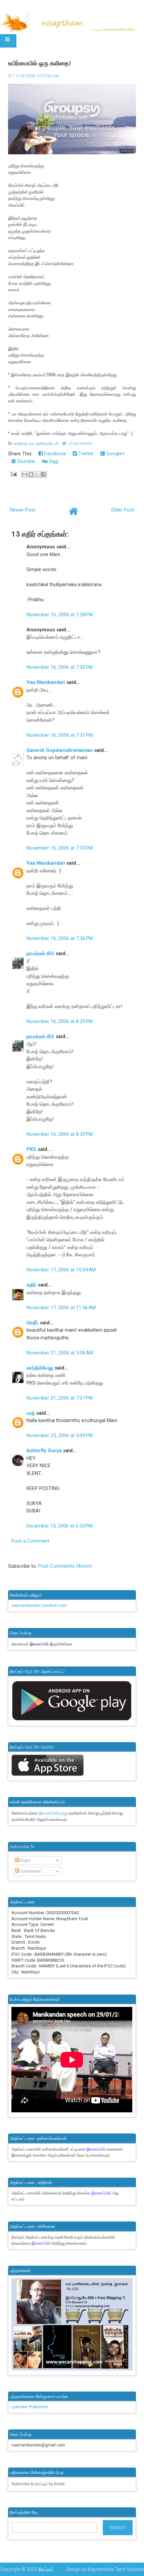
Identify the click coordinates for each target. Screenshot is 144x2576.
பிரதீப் (32, 1323)
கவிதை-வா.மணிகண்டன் (36, 443)
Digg (53, 461)
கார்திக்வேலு (40, 1368)
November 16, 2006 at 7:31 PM (60, 735)
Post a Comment (30, 1541)
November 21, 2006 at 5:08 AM (60, 1353)
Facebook (54, 454)
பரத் (31, 1413)
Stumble (25, 461)
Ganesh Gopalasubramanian (60, 750)
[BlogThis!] (31, 474)
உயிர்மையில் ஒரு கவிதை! (40, 63)
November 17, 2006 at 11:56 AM (61, 1308)
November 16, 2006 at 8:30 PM (60, 1134)
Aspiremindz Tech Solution (116, 2569)
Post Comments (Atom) (65, 1566)
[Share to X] (37, 474)
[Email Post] (13, 474)
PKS (31, 1149)
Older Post (123, 510)
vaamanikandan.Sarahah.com (39, 1606)
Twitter (85, 454)
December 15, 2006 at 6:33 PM (59, 1526)
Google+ (115, 454)
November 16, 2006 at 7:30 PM (60, 667)
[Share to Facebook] (44, 474)
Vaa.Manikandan (46, 682)
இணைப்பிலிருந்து (54, 1813)
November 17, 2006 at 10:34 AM (61, 1270)
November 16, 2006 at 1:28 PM (60, 615)
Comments (30, 1871)
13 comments (80, 443)
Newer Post (23, 510)
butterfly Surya (44, 1451)
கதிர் (31, 1285)
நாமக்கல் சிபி (40, 953)
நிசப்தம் (46, 2569)
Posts (25, 1861)
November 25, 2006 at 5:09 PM (60, 1435)
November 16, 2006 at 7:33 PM (60, 848)
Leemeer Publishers (30, 2407)
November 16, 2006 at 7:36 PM (60, 938)
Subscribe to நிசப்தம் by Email (38, 2484)
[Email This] (24, 474)
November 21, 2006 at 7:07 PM (60, 1398)
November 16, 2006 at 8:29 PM (60, 1021)
